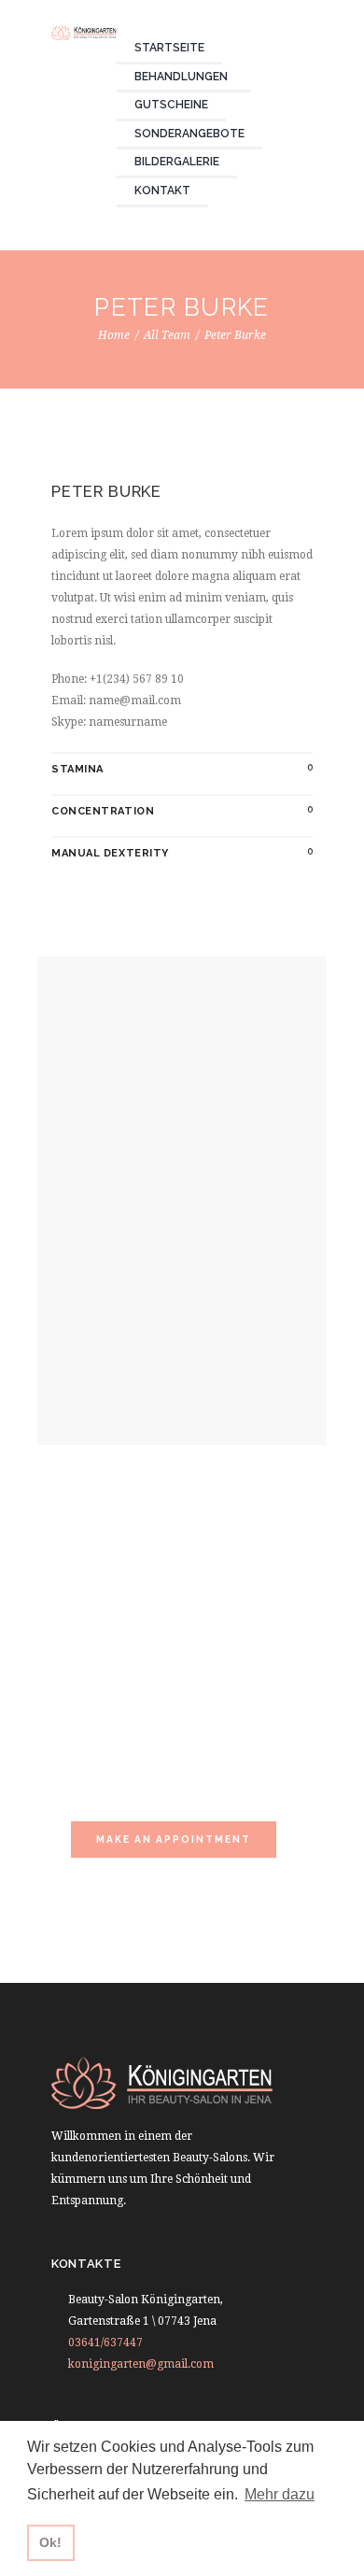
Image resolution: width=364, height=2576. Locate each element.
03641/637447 (105, 2342)
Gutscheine (171, 105)
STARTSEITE (169, 48)
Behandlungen (181, 77)
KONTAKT (162, 191)
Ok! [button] (50, 2542)
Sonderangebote (189, 134)
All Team (167, 335)
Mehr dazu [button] (280, 2494)
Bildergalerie (177, 162)
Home (114, 335)
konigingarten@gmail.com (141, 2364)
